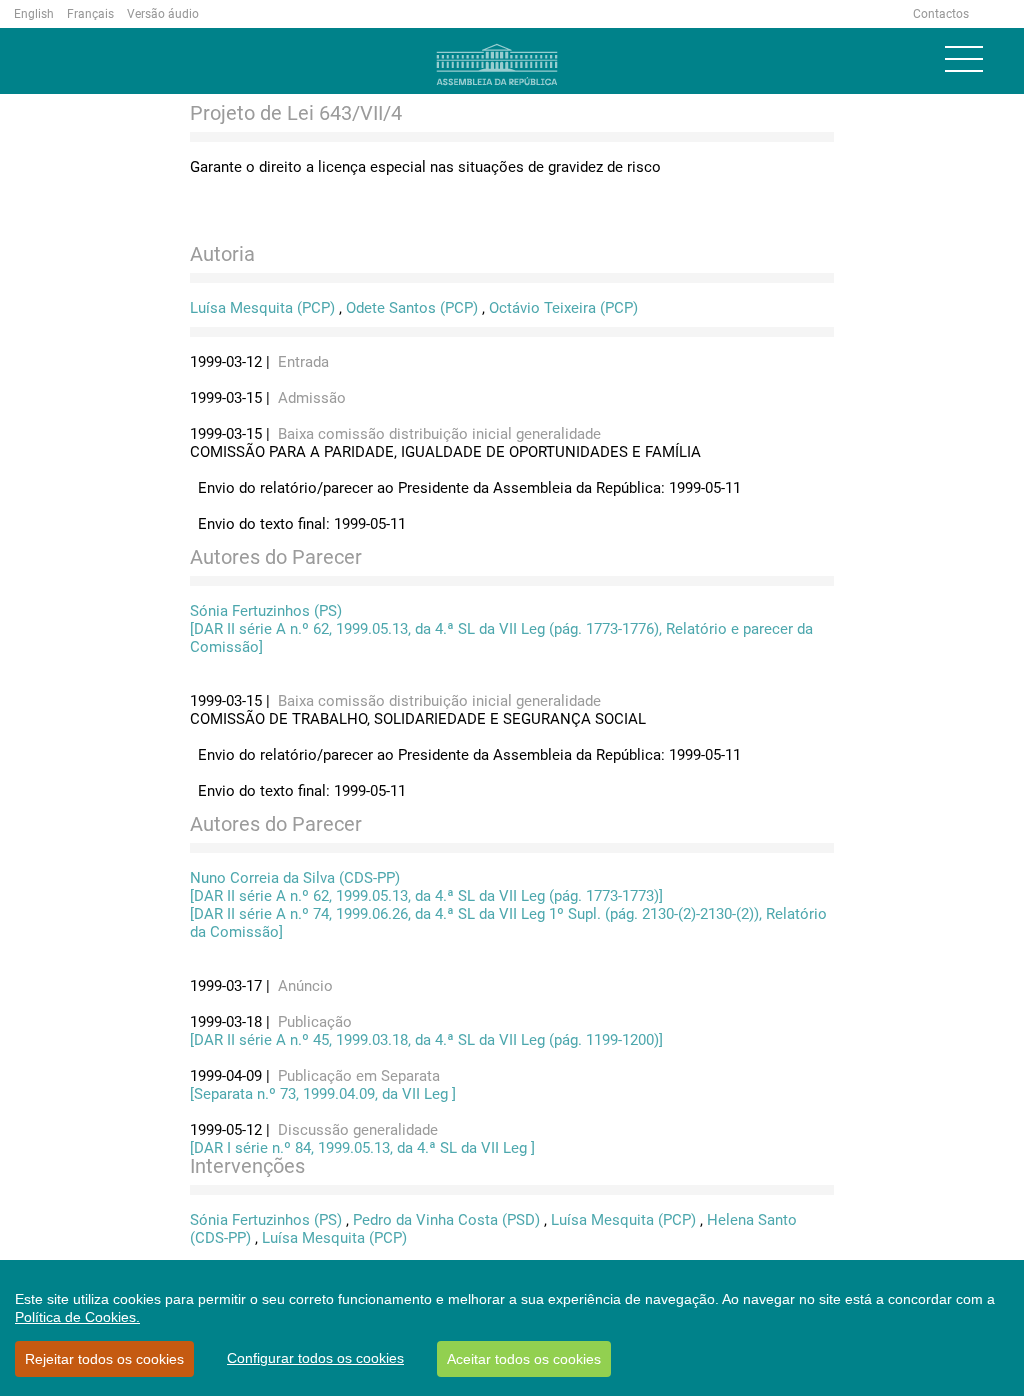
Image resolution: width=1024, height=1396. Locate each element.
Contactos (941, 14)
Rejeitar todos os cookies (104, 1359)
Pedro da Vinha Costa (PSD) (446, 1220)
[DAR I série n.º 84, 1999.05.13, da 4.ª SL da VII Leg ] (362, 1148)
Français (90, 14)
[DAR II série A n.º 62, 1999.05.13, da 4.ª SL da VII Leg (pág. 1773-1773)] (426, 896)
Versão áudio (163, 14)
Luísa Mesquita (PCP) (262, 308)
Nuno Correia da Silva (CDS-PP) (295, 878)
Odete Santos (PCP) (412, 308)
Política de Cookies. (77, 1317)
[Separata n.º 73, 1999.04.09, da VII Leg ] (323, 1094)
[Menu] (964, 59)
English (34, 14)
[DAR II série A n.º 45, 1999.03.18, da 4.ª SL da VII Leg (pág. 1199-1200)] (426, 1040)
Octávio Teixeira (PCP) (563, 308)
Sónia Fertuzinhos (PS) (266, 611)
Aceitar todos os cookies (524, 1359)
